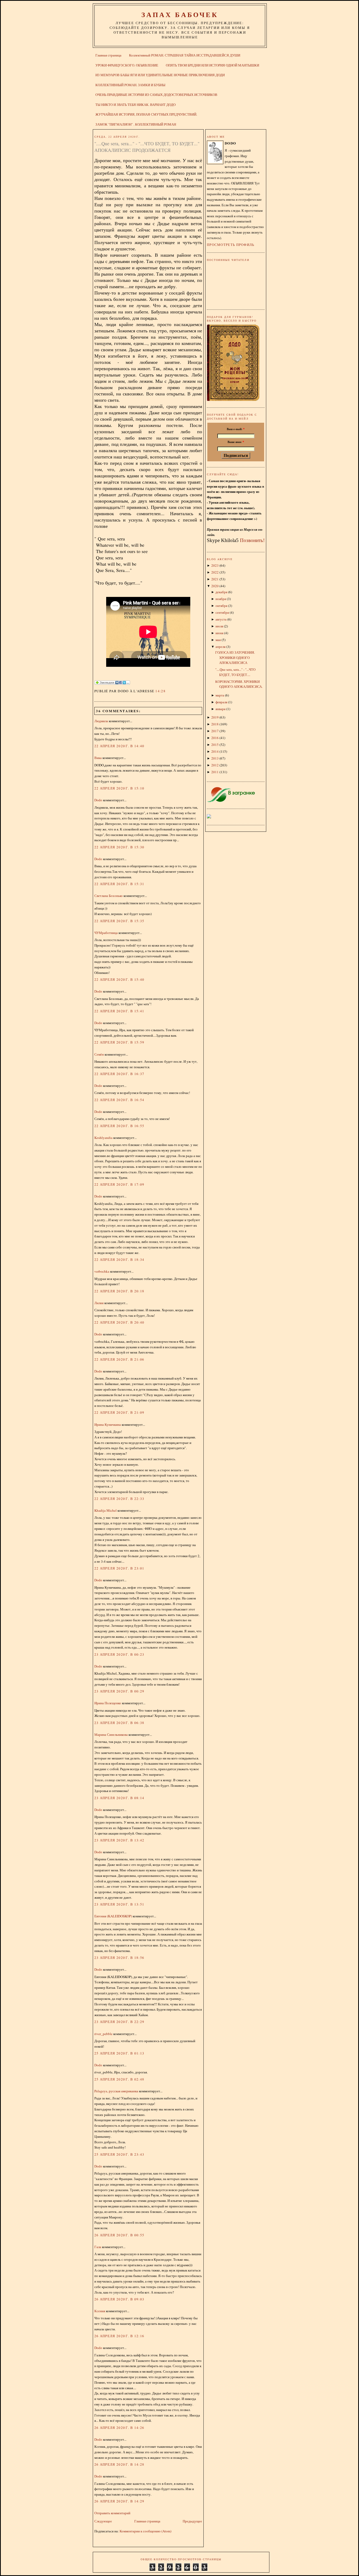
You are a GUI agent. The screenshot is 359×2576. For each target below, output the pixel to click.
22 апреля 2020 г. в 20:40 (119, 1322)
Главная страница (108, 55)
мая (218, 640)
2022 (215, 572)
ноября (221, 599)
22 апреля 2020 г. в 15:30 (119, 847)
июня (219, 633)
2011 (215, 772)
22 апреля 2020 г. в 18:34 (119, 1259)
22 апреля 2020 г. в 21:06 (119, 1359)
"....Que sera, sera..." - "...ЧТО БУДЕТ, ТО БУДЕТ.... (235, 672)
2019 (215, 717)
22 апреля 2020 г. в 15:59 (119, 1042)
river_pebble (103, 2034)
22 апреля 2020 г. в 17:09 (119, 1184)
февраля (221, 702)
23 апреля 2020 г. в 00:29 (119, 1691)
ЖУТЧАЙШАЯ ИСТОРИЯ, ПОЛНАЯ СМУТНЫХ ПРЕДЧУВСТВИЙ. (146, 114)
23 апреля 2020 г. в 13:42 (119, 1840)
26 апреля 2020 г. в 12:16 (119, 2336)
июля (219, 626)
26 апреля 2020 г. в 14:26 (119, 2428)
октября (221, 606)
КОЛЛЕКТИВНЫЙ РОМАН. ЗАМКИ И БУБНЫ (130, 85)
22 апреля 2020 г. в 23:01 (119, 1568)
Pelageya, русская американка (116, 2091)
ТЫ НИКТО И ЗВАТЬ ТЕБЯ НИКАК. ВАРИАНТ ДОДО (135, 105)
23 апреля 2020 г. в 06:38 (119, 1723)
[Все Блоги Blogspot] (209, 817)
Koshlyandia (103, 1138)
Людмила (101, 721)
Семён (99, 1054)
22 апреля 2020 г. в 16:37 (119, 1074)
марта (220, 695)
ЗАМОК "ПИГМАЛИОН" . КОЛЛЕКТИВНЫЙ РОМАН (136, 124)
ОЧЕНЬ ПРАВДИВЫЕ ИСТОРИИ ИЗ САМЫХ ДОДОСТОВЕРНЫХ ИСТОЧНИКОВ (156, 95)
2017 (215, 731)
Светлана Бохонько (109, 896)
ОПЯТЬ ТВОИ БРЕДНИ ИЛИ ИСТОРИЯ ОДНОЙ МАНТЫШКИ (212, 65)
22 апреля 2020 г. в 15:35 (119, 921)
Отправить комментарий (112, 2513)
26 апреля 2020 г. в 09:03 (119, 2299)
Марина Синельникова (111, 1734)
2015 (215, 745)
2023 (215, 565)
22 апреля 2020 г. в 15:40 (119, 979)
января (220, 709)
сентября (222, 612)
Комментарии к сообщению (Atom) (145, 2531)
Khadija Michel (106, 1510)
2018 (215, 724)
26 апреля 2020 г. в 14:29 (119, 2501)
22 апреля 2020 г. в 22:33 (119, 1499)
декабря (221, 592)
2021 (215, 579)
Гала (98, 2247)
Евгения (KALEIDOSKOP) (113, 1916)
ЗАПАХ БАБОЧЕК (180, 14)
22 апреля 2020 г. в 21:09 (119, 1412)
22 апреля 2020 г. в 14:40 (119, 746)
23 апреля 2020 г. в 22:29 (119, 2022)
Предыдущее (192, 2521)
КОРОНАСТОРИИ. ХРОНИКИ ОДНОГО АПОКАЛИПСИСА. (239, 684)
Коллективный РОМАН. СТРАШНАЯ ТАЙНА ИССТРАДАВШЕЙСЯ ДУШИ (185, 55)
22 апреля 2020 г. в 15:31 (119, 884)
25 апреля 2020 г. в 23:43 (119, 2154)
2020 (215, 586)
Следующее (103, 2521)
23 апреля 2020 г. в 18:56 (119, 1958)
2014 (215, 751)
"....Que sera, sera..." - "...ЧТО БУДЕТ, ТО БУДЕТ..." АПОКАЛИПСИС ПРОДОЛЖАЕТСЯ (147, 147)
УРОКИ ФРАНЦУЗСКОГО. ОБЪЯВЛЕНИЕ (127, 65)
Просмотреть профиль (231, 245)
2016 (215, 738)
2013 (215, 758)
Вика (98, 758)
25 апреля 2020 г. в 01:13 (119, 2053)
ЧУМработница (106, 933)
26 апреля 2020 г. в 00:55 (119, 2235)
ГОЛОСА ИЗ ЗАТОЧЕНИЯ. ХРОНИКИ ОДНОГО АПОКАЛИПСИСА (235, 657)
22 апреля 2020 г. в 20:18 (119, 1291)
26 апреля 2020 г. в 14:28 (119, 2464)
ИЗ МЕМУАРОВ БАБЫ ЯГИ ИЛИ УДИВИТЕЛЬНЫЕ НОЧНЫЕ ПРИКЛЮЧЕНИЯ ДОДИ (160, 75)
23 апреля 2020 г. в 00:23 (119, 1654)
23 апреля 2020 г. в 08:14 (119, 1798)
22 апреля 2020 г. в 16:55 (119, 1126)
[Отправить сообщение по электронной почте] (167, 691)
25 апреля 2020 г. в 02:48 (119, 2079)
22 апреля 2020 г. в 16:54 (119, 1100)
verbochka (102, 1271)
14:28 (160, 691)
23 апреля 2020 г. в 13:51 (119, 1904)
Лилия (99, 1303)
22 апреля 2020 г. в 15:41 (119, 1011)
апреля (220, 647)
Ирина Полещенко (108, 1703)
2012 (215, 765)
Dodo (98, 800)
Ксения (100, 2311)
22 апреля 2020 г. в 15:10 (119, 788)
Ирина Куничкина (108, 1424)
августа (221, 619)
